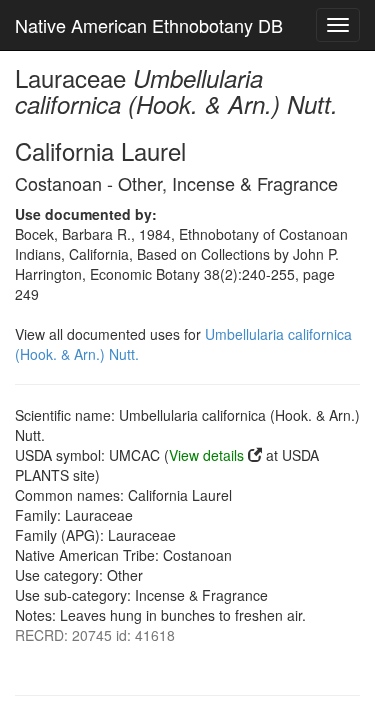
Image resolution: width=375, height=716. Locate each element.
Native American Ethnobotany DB (149, 25)
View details (206, 455)
